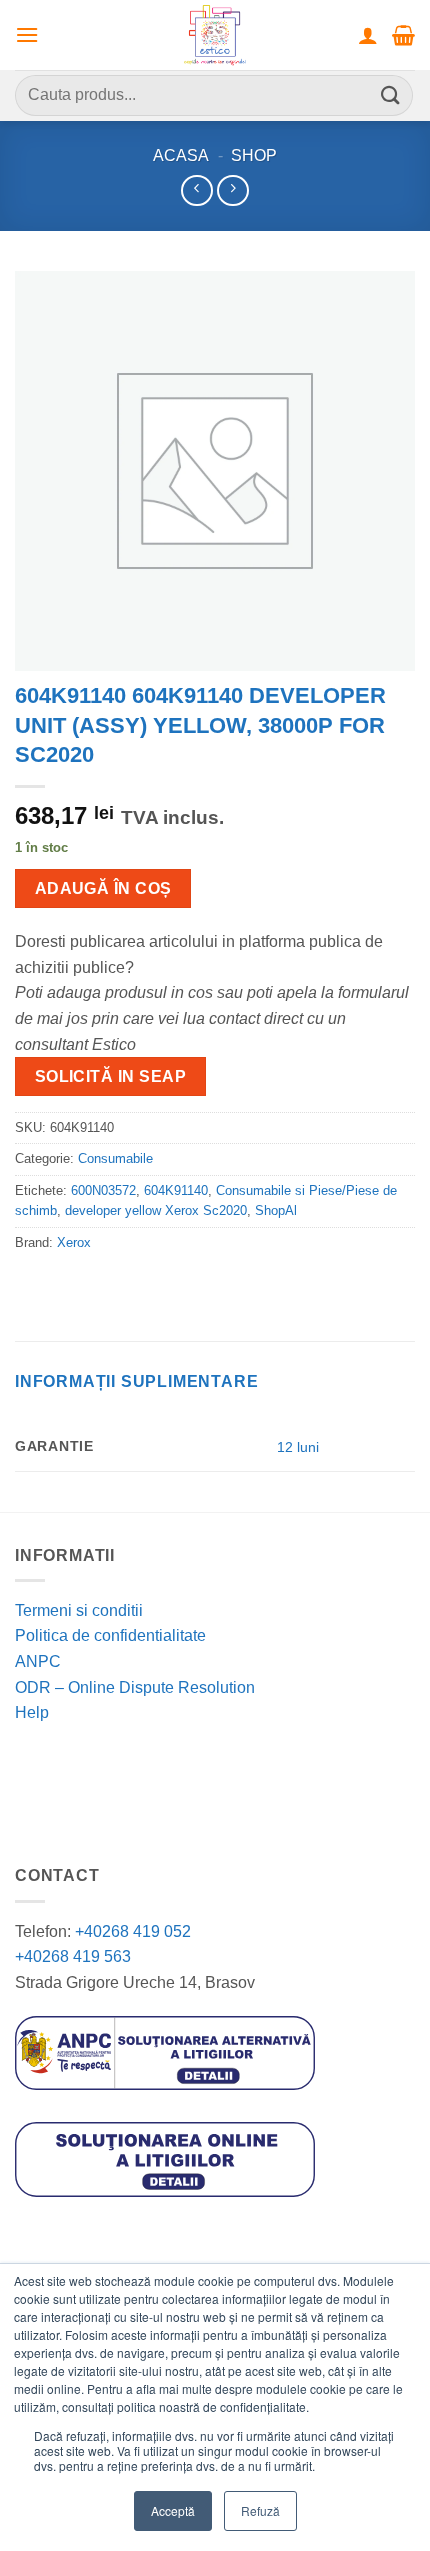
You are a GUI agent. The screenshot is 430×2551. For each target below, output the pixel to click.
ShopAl (276, 1210)
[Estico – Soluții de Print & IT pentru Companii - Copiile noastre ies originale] (215, 35)
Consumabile (115, 1158)
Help (32, 1712)
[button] (27, 34)
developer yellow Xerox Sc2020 (156, 1210)
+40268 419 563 (73, 1956)
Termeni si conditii (79, 1610)
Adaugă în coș (103, 888)
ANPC (38, 1661)
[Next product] (196, 190)
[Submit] (391, 95)
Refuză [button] (260, 2510)
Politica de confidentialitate (110, 1635)
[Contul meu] (368, 35)
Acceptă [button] (173, 2510)
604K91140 (176, 1190)
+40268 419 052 (131, 1931)
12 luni (298, 1447)
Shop (254, 155)
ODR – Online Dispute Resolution (135, 1687)
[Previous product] (232, 190)
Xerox (74, 1242)
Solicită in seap (110, 1076)
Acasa (181, 155)
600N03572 (103, 1190)
